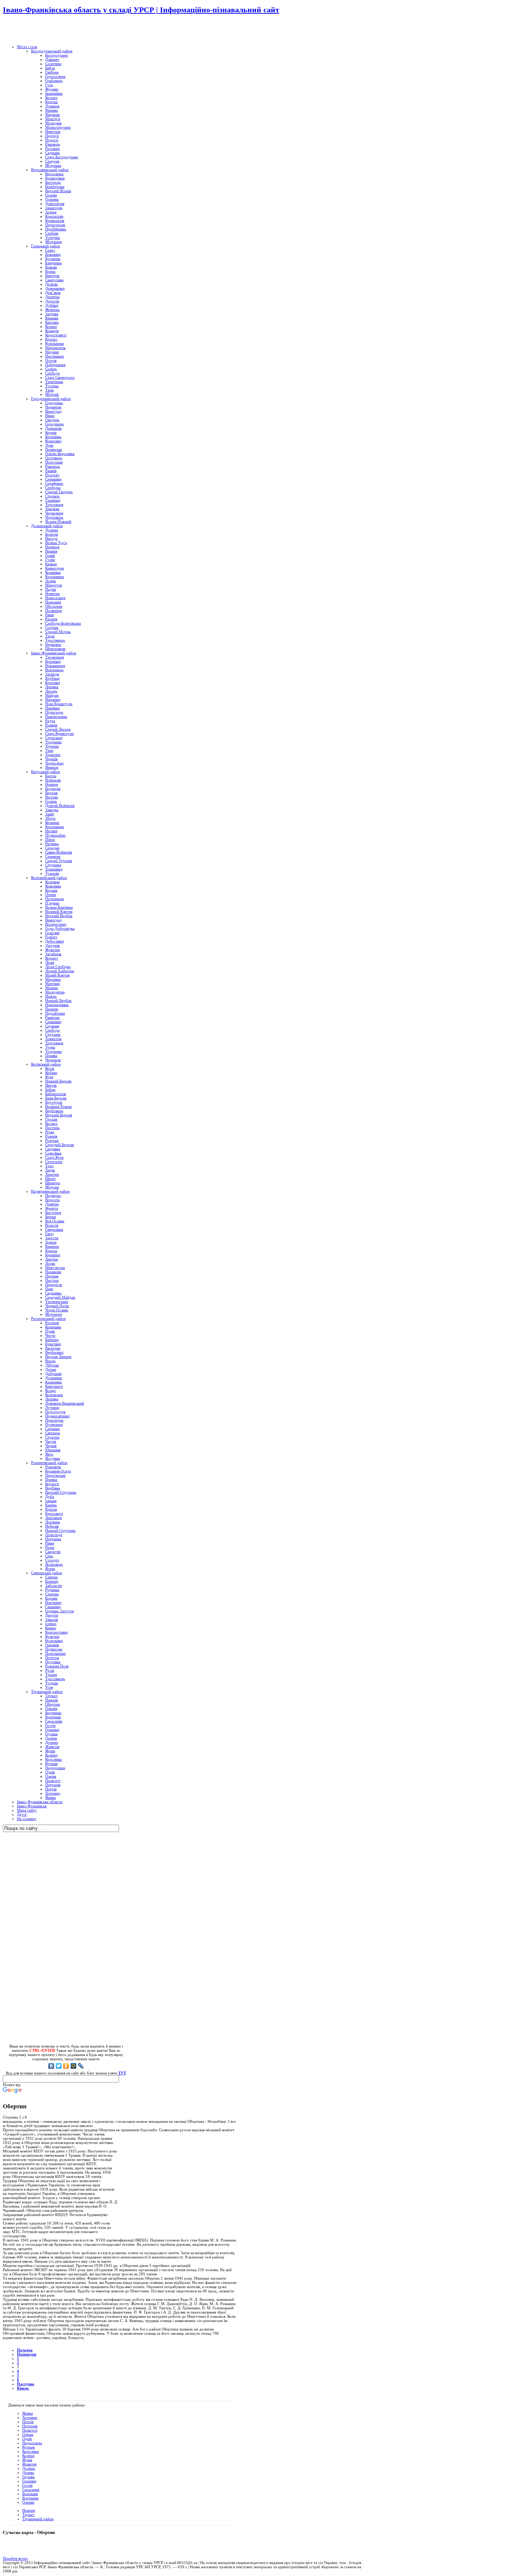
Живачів (29, 2464)
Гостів (27, 2485)
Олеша (28, 2434)
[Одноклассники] (66, 2066)
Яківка (28, 2413)
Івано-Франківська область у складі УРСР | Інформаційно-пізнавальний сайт (141, 10)
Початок (25, 2350)
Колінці (28, 2456)
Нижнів (29, 2510)
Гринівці (29, 2481)
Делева (28, 2472)
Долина (29, 2468)
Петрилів (30, 2426)
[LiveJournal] (81, 2066)
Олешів (28, 2502)
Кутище (29, 2447)
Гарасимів (31, 2489)
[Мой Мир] (74, 2066)
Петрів (28, 2422)
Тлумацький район (38, 2519)
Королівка (31, 2451)
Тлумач (28, 2515)
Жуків (27, 2460)
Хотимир (30, 2417)
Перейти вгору (16, 2558)
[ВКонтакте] (51, 2066)
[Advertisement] (85, 30)
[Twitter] (59, 2066)
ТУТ (122, 2073)
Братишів (30, 2494)
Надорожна (32, 2443)
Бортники (30, 2498)
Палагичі (30, 2430)
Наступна (26, 2384)
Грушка (28, 2477)
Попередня (27, 2354)
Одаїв (27, 2439)
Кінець (23, 2388)
